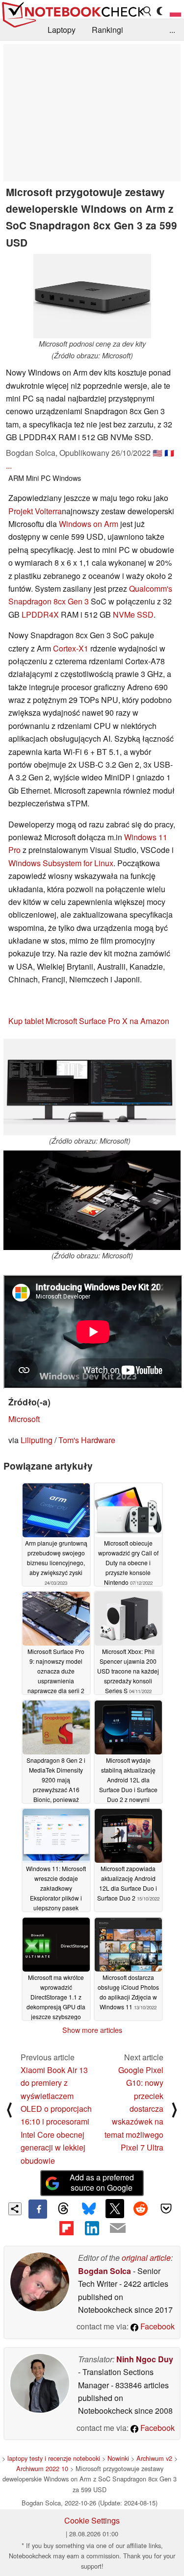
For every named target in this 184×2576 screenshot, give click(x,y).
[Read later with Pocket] (166, 2208)
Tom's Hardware (87, 1440)
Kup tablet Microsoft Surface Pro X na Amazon (89, 1021)
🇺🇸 (158, 453)
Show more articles (92, 2030)
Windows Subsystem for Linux (61, 863)
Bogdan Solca (105, 2271)
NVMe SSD (133, 614)
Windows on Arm (89, 524)
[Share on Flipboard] (66, 2228)
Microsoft (24, 1419)
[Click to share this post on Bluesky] (89, 2209)
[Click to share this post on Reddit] (140, 2208)
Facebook (157, 2326)
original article (146, 2258)
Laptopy (62, 30)
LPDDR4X (40, 614)
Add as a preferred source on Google (102, 2182)
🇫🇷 (169, 453)
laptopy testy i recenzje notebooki (54, 2458)
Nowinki (118, 2458)
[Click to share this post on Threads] (63, 2209)
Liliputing (37, 1440)
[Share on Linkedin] (92, 2228)
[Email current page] (118, 2228)
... (172, 30)
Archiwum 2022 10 (42, 2468)
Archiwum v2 (154, 2458)
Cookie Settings (92, 2520)
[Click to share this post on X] (115, 2208)
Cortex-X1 (71, 648)
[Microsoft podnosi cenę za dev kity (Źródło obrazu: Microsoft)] (92, 296)
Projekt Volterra (35, 511)
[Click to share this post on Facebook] (38, 2209)
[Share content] (15, 2209)
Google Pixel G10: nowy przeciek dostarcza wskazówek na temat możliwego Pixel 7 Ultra (134, 2109)
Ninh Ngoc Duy (145, 2359)
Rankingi (107, 30)
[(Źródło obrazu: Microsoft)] (90, 1087)
